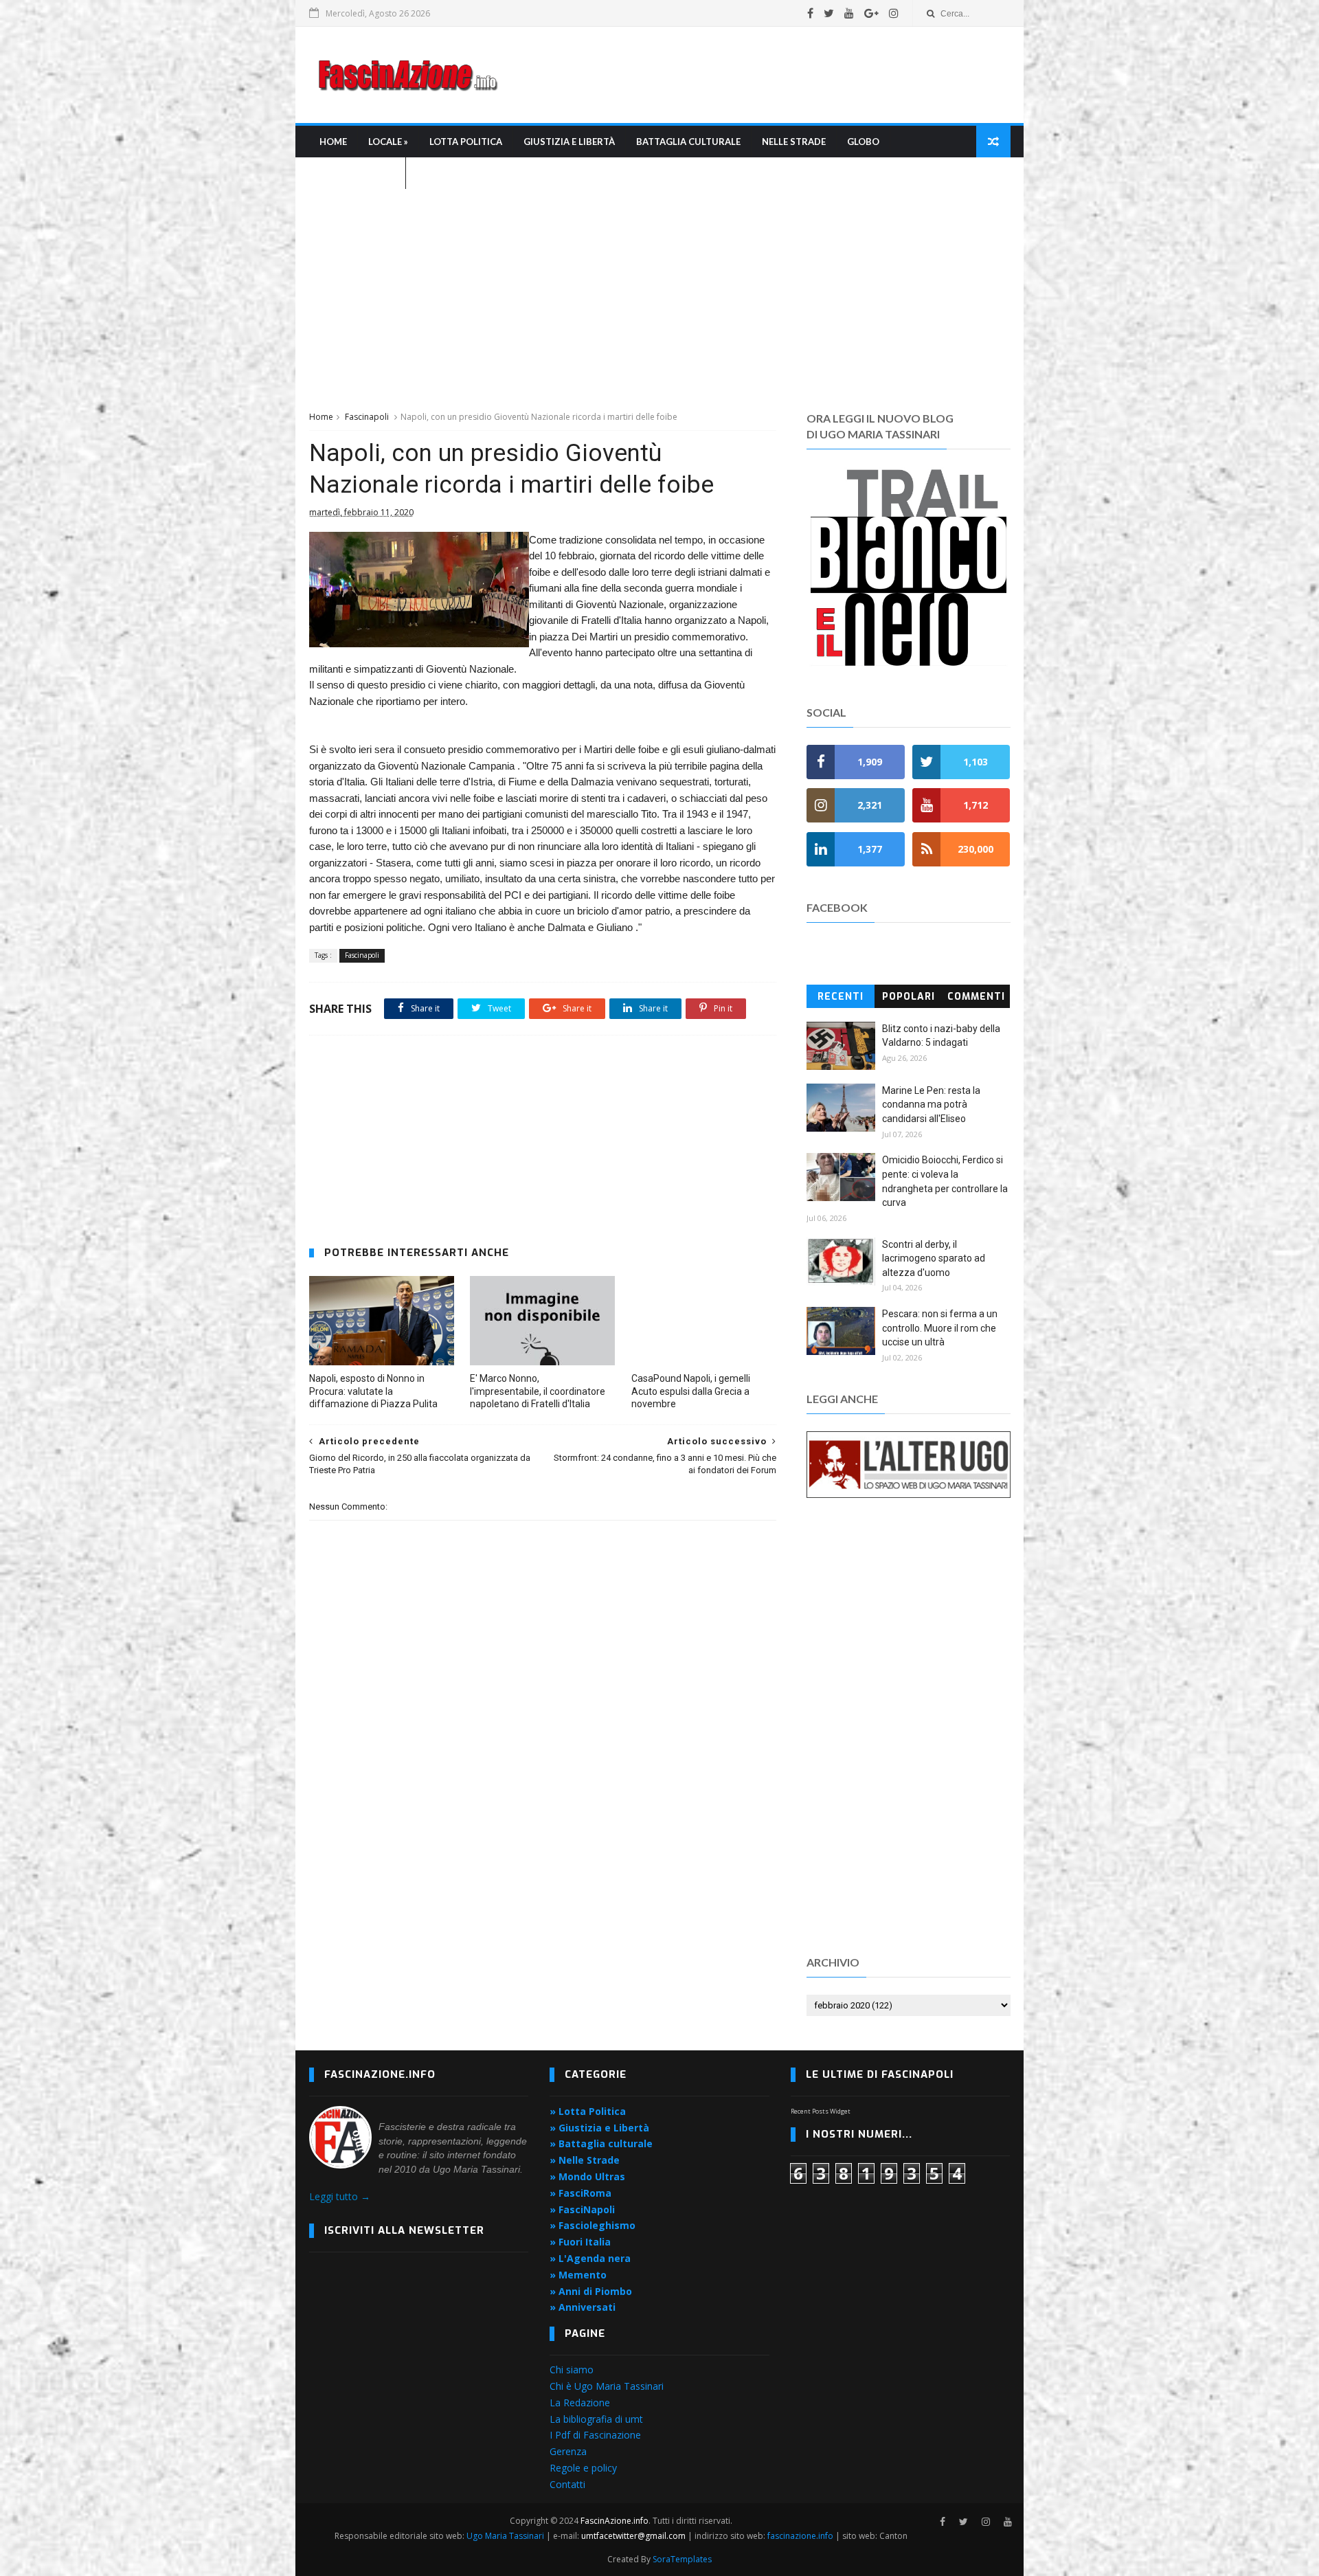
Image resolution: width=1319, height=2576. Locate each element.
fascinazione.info (800, 2536)
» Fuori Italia (580, 2242)
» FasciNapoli (582, 2209)
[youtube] (849, 13)
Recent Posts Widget (821, 2111)
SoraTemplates (682, 2559)
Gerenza (568, 2451)
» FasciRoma (580, 2193)
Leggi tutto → (340, 2196)
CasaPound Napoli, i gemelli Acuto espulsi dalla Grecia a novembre (691, 1391)
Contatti (567, 2484)
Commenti (976, 997)
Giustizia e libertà (569, 142)
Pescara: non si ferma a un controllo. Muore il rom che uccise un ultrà (940, 1328)
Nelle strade (794, 142)
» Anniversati (583, 2307)
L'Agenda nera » (357, 173)
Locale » (388, 142)
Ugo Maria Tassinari (505, 2536)
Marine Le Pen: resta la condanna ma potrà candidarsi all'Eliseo (931, 1105)
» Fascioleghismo (593, 2225)
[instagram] (894, 13)
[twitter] (829, 13)
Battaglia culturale (688, 142)
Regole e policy (583, 2468)
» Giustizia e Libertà (599, 2128)
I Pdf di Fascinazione (595, 2435)
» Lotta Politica (588, 2111)
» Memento (578, 2275)
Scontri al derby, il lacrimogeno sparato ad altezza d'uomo (934, 1258)
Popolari (909, 997)
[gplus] (871, 13)
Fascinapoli (367, 417)
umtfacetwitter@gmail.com (634, 2536)
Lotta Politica (466, 142)
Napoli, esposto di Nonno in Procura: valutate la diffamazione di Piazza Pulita (373, 1391)
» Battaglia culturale (601, 2143)
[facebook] (810, 13)
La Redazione (580, 2403)
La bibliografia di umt (596, 2419)
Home (333, 142)
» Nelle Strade (585, 2160)
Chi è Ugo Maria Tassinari (607, 2386)
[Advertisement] (760, 75)
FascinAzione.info (615, 2521)
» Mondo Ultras (587, 2176)
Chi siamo (572, 2370)
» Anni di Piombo (591, 2291)
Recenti (841, 997)
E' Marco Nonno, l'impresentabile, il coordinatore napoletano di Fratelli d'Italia (538, 1391)
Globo (863, 142)
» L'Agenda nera (590, 2258)
